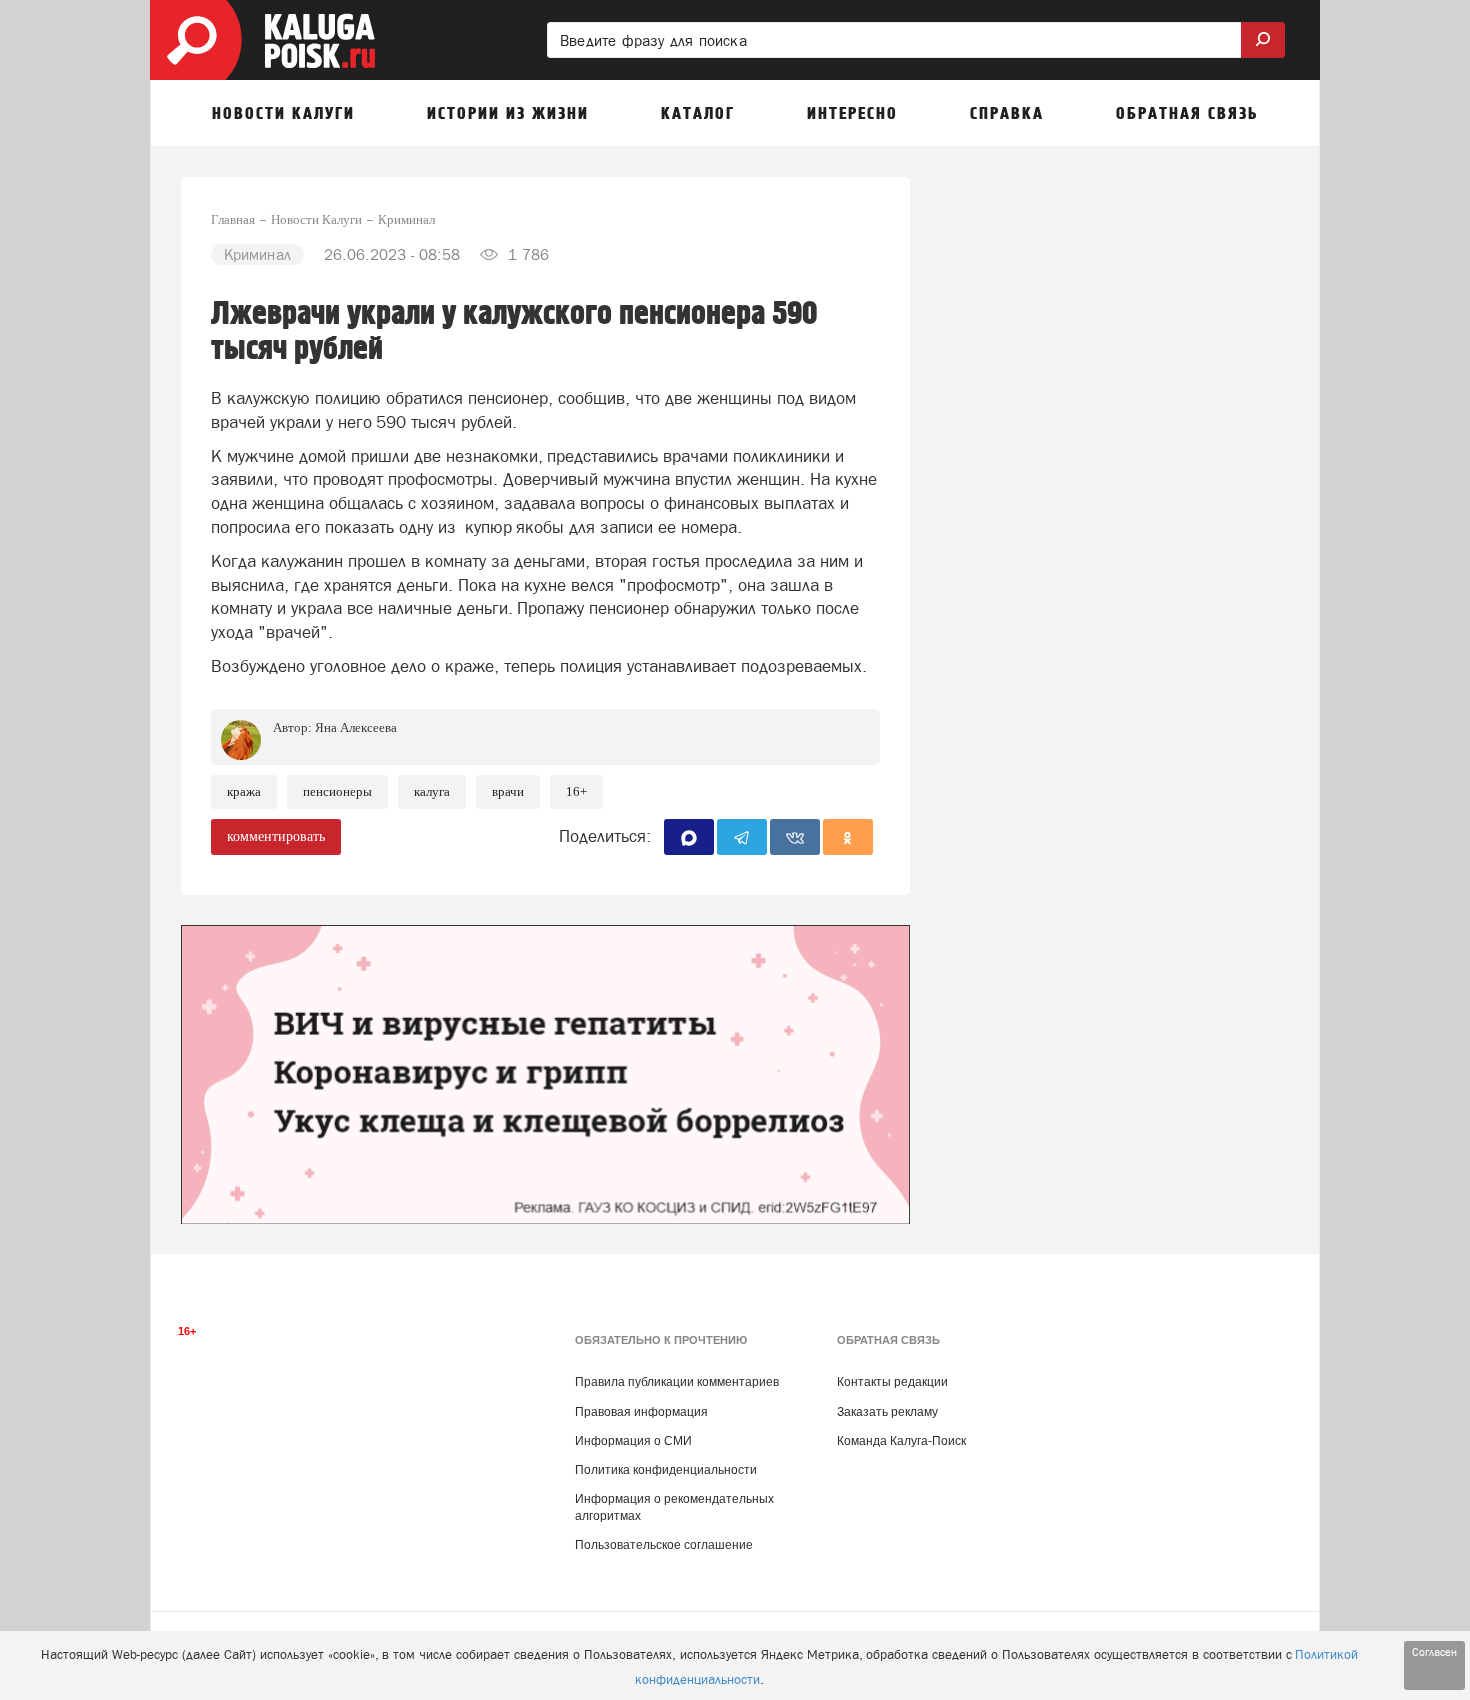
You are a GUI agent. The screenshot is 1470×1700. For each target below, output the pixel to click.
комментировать (276, 836)
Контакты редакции (892, 1382)
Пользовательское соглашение (664, 1545)
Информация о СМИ (633, 1441)
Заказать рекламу (887, 1412)
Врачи (508, 791)
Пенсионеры (337, 791)
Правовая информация (641, 1412)
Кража (244, 791)
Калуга (432, 791)
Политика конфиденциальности (666, 1470)
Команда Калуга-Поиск (901, 1441)
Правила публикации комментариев (677, 1382)
